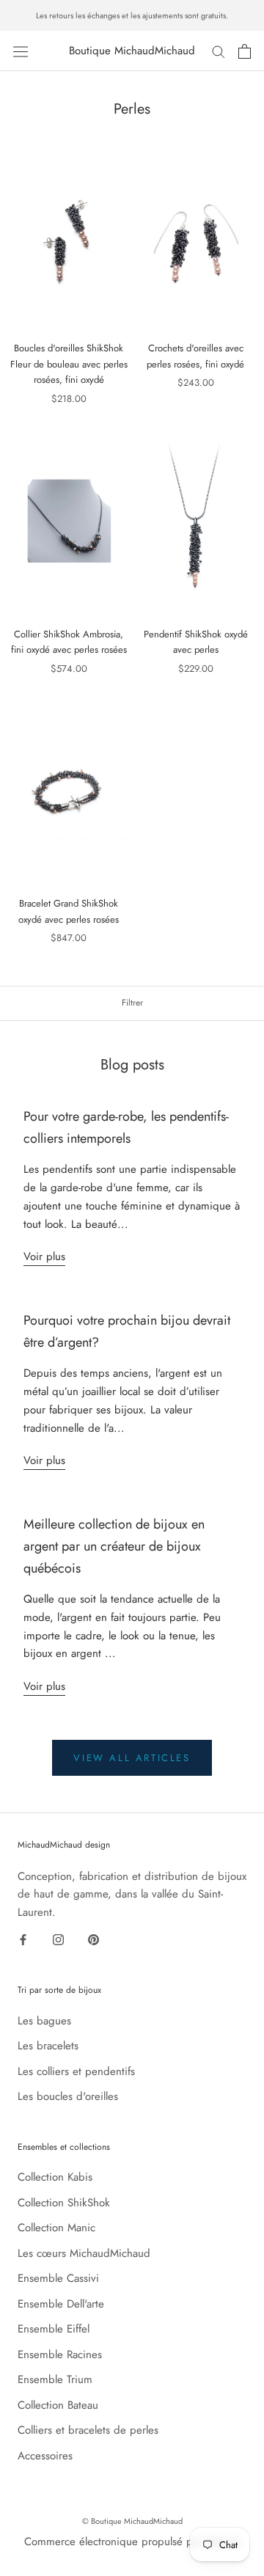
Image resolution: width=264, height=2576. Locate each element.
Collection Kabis (55, 2177)
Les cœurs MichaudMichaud (84, 2253)
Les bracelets (48, 2046)
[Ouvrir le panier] (245, 51)
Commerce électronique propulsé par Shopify (132, 2542)
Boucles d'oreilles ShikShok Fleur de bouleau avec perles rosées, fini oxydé (69, 364)
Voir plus (44, 1256)
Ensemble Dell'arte (61, 2304)
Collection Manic (56, 2228)
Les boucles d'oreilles (68, 2096)
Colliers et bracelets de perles (88, 2430)
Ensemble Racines (60, 2354)
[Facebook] (23, 1939)
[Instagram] (58, 1939)
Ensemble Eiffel (54, 2329)
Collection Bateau (58, 2405)
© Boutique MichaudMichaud (132, 2521)
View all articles (132, 1758)
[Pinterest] (93, 1939)
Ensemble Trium (55, 2379)
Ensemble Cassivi (58, 2278)
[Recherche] (219, 51)
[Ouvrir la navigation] (21, 51)
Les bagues (44, 2021)
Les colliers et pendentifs (76, 2071)
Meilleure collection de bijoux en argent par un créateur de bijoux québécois (114, 1546)
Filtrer (132, 1003)
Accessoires (45, 2456)
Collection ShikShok (64, 2203)
